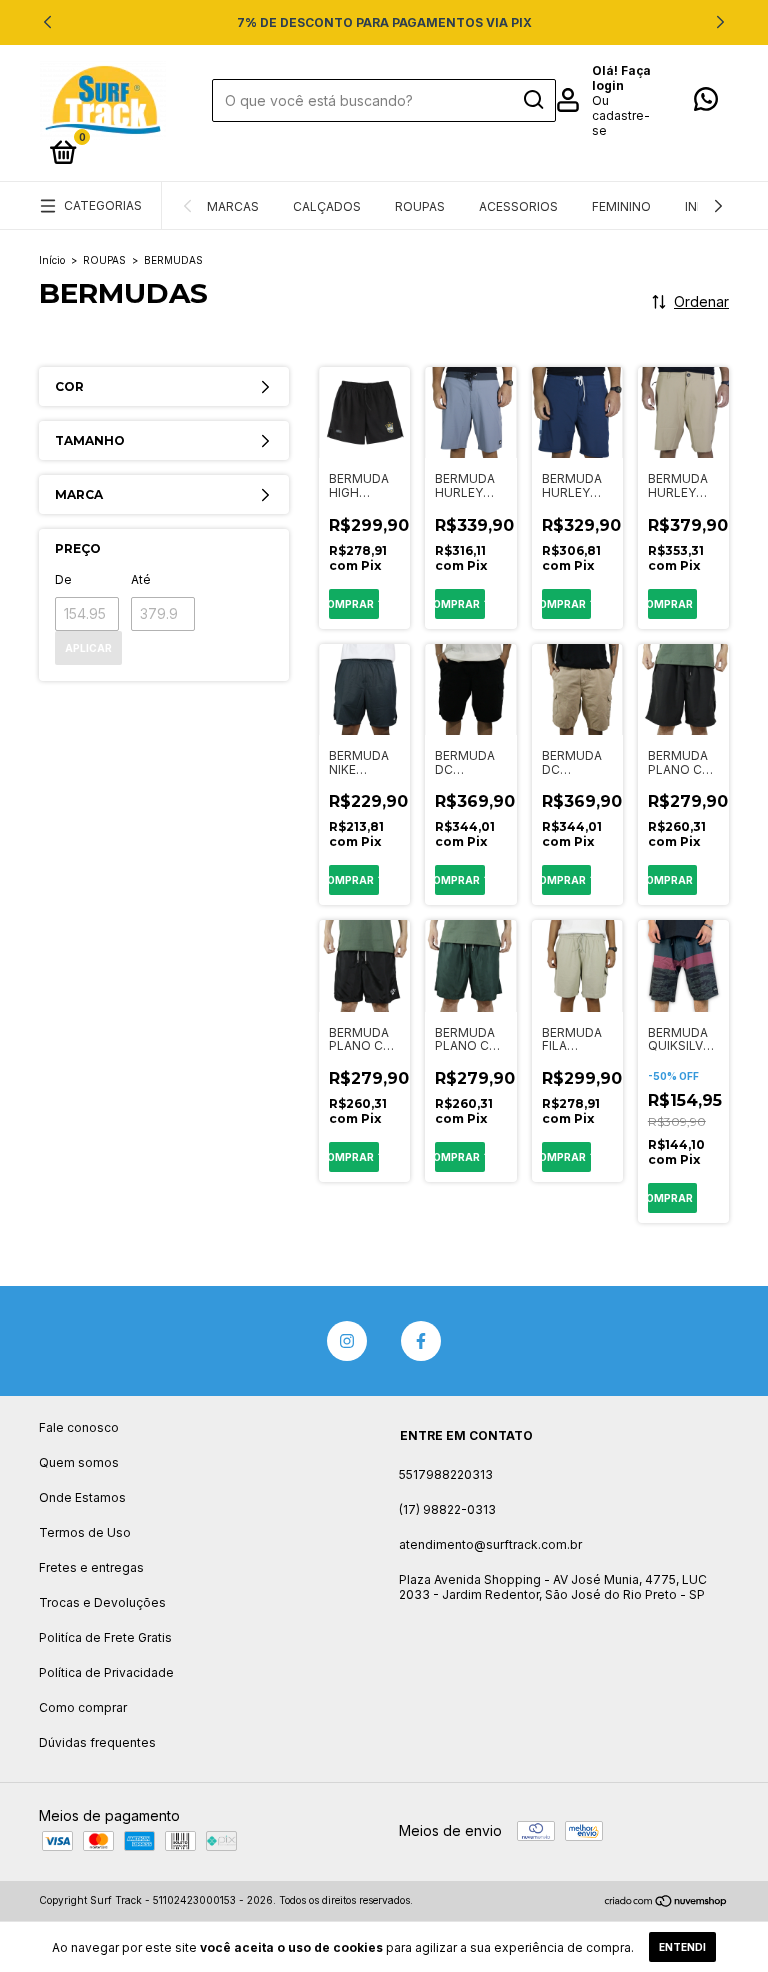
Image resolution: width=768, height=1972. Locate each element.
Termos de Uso (85, 1532)
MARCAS (233, 206)
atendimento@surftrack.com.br (490, 1544)
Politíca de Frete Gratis (105, 1637)
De (63, 579)
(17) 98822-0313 (447, 1509)
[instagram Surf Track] (347, 1341)
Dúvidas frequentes (97, 1742)
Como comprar (83, 1707)
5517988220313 (446, 1474)
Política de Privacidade (106, 1672)
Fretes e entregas (91, 1567)
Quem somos (79, 1462)
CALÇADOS (327, 206)
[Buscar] (532, 100)
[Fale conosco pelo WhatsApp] (706, 103)
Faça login (621, 78)
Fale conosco (79, 1427)
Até (141, 579)
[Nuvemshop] (666, 1902)
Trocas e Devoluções (102, 1602)
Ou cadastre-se (621, 115)
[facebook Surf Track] (421, 1341)
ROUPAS (420, 206)
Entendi (682, 1947)
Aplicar (88, 648)
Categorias (103, 205)
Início (52, 260)
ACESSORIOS (518, 206)
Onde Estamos (82, 1497)
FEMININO (621, 206)
